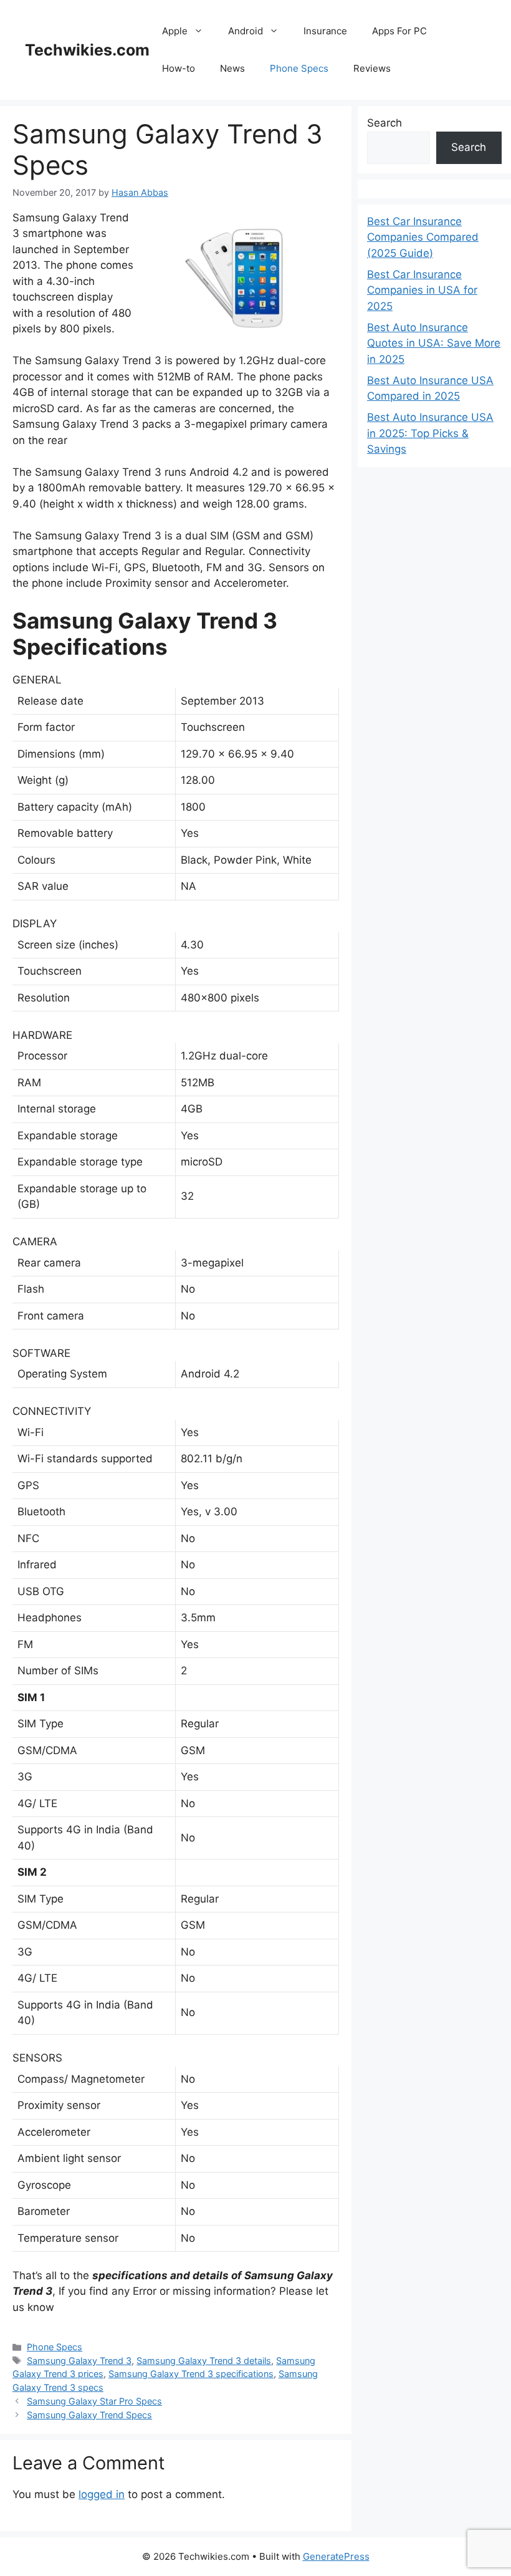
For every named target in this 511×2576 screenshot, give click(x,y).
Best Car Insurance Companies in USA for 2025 (422, 290)
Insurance (325, 31)
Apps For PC (399, 31)
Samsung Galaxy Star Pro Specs (94, 2401)
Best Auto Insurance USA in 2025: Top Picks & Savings (430, 433)
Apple (175, 31)
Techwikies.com (87, 50)
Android (246, 31)
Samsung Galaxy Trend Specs (89, 2415)
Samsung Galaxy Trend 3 (79, 2361)
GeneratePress (336, 2556)
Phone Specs (299, 68)
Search (384, 123)
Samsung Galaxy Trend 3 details (204, 2361)
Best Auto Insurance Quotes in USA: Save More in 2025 (434, 343)
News (232, 68)
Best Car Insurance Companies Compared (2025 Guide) (423, 237)
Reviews (372, 68)
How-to (179, 68)
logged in (102, 2494)
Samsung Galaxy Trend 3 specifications (191, 2374)
